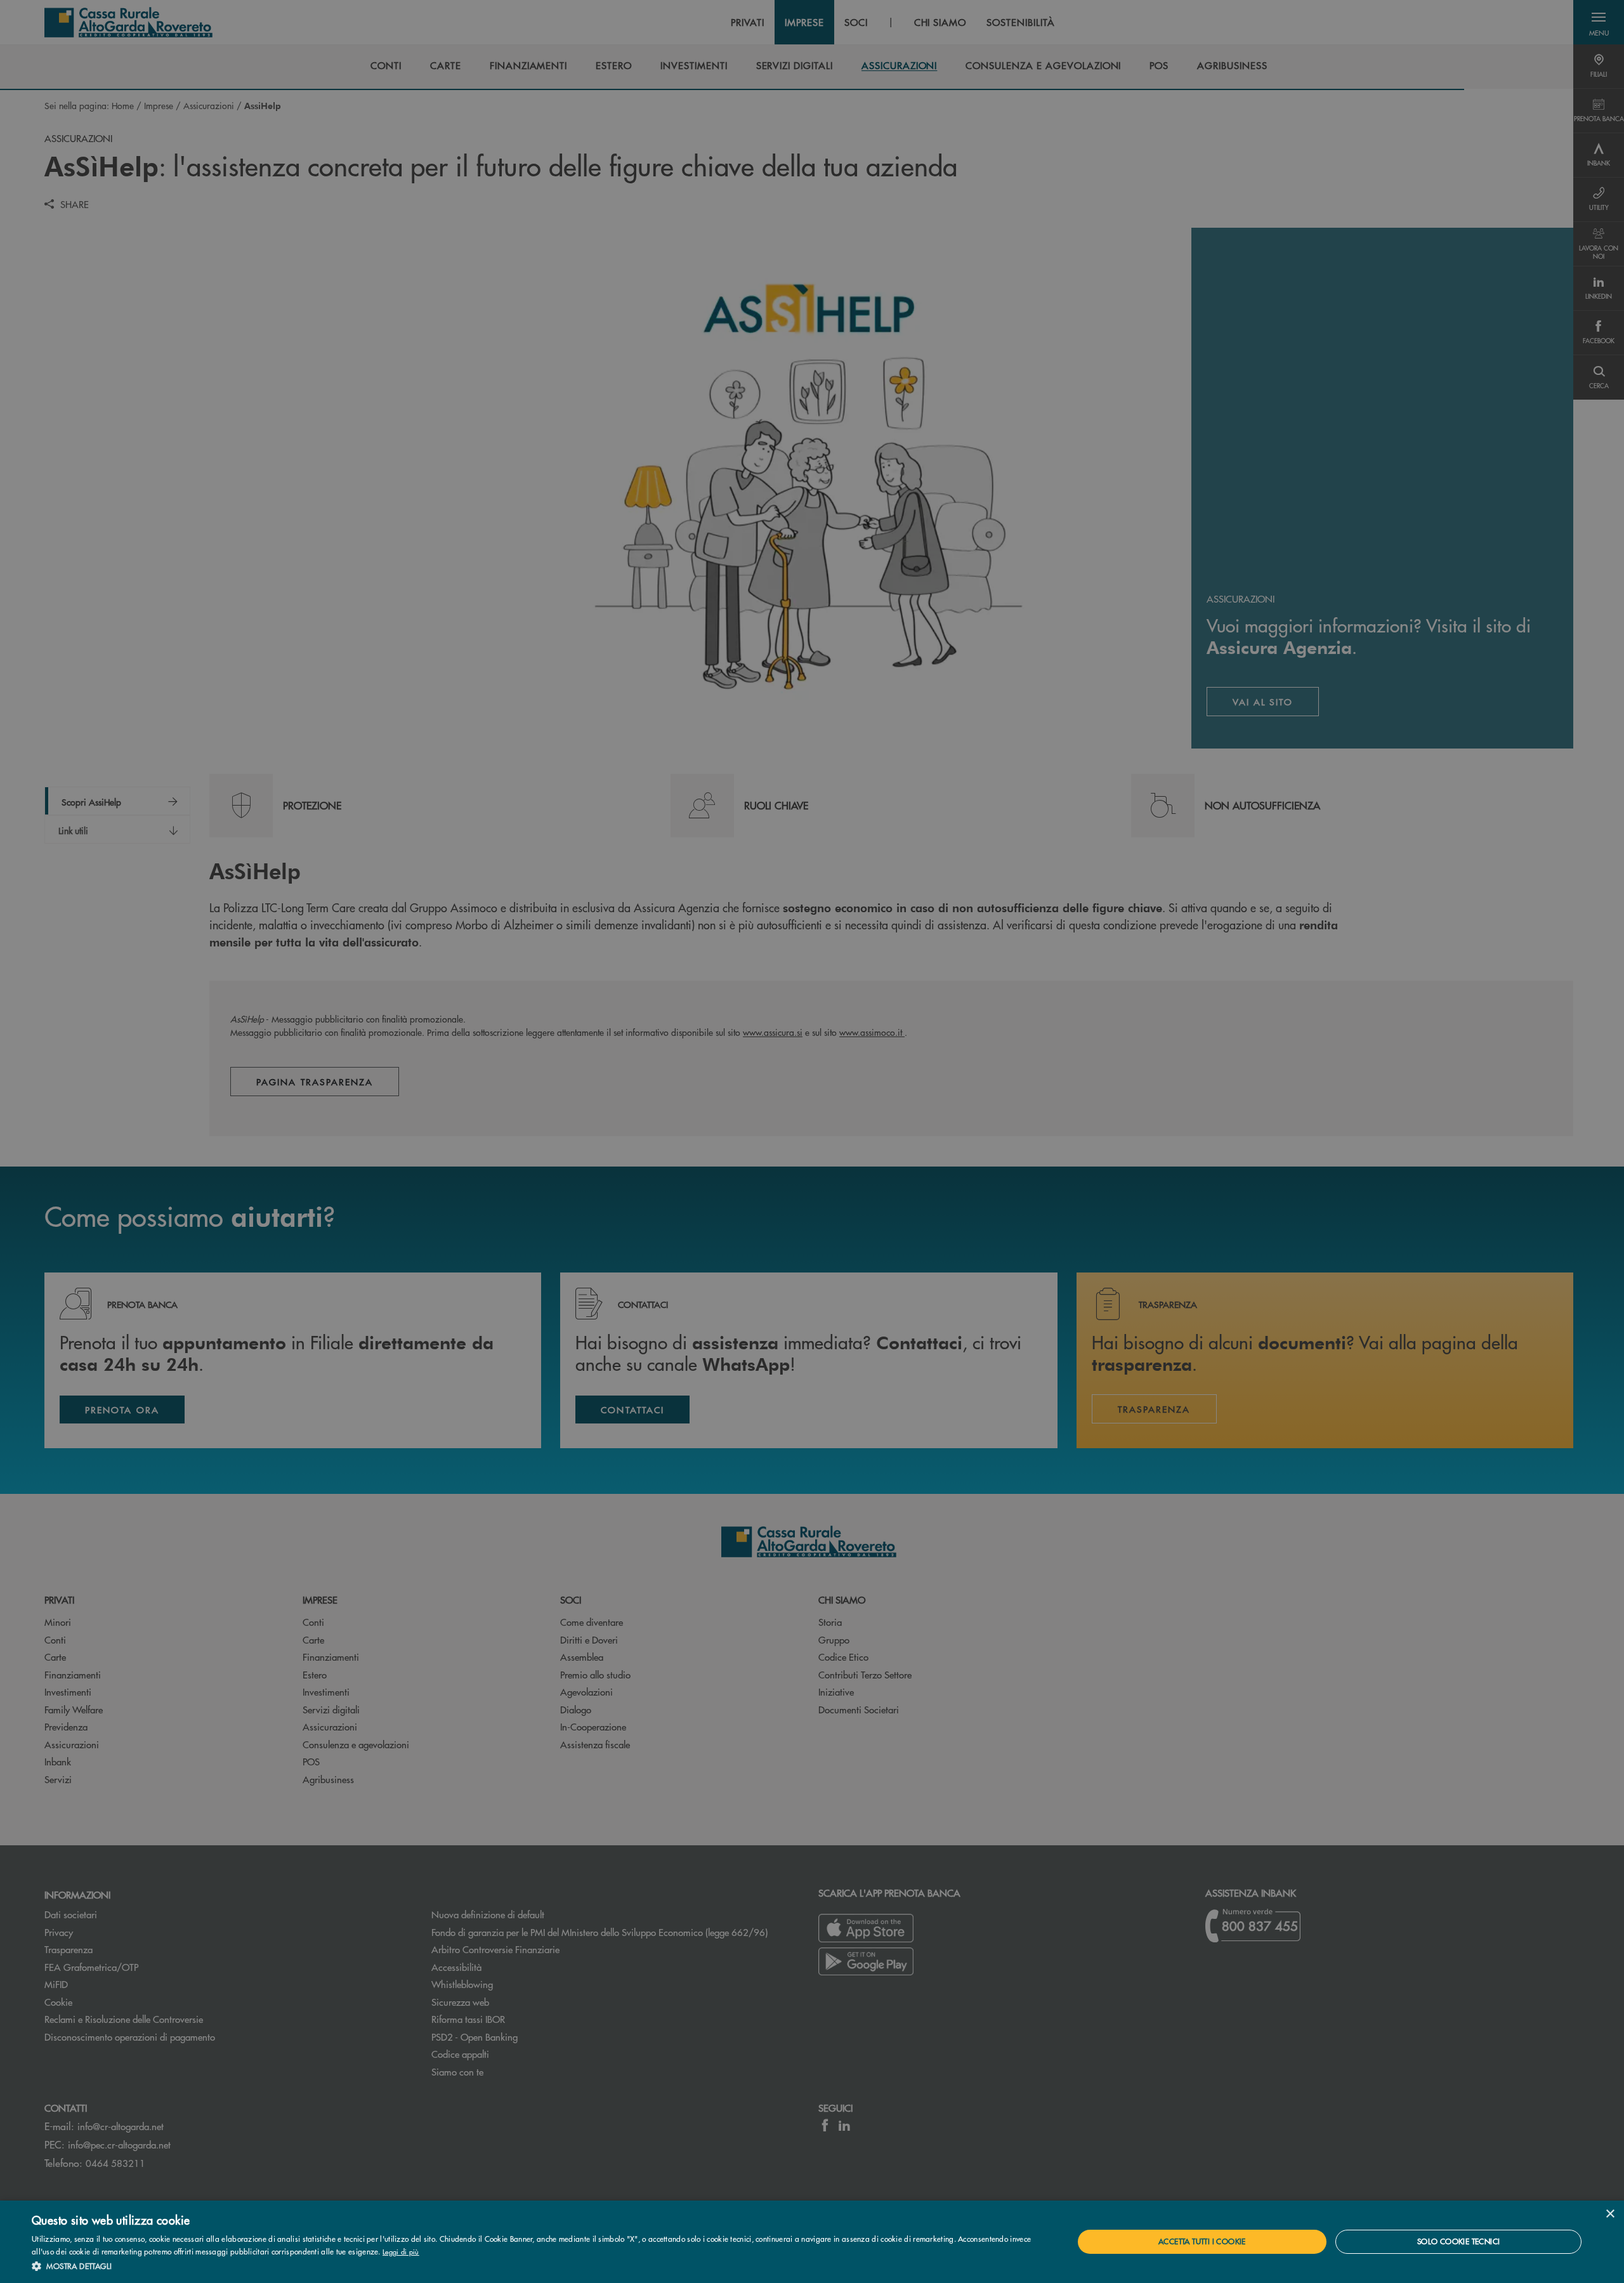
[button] (537, 2266)
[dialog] (812, 2242)
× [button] (1610, 2214)
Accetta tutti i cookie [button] (1202, 2241)
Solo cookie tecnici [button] (1459, 2241)
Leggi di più (401, 2251)
